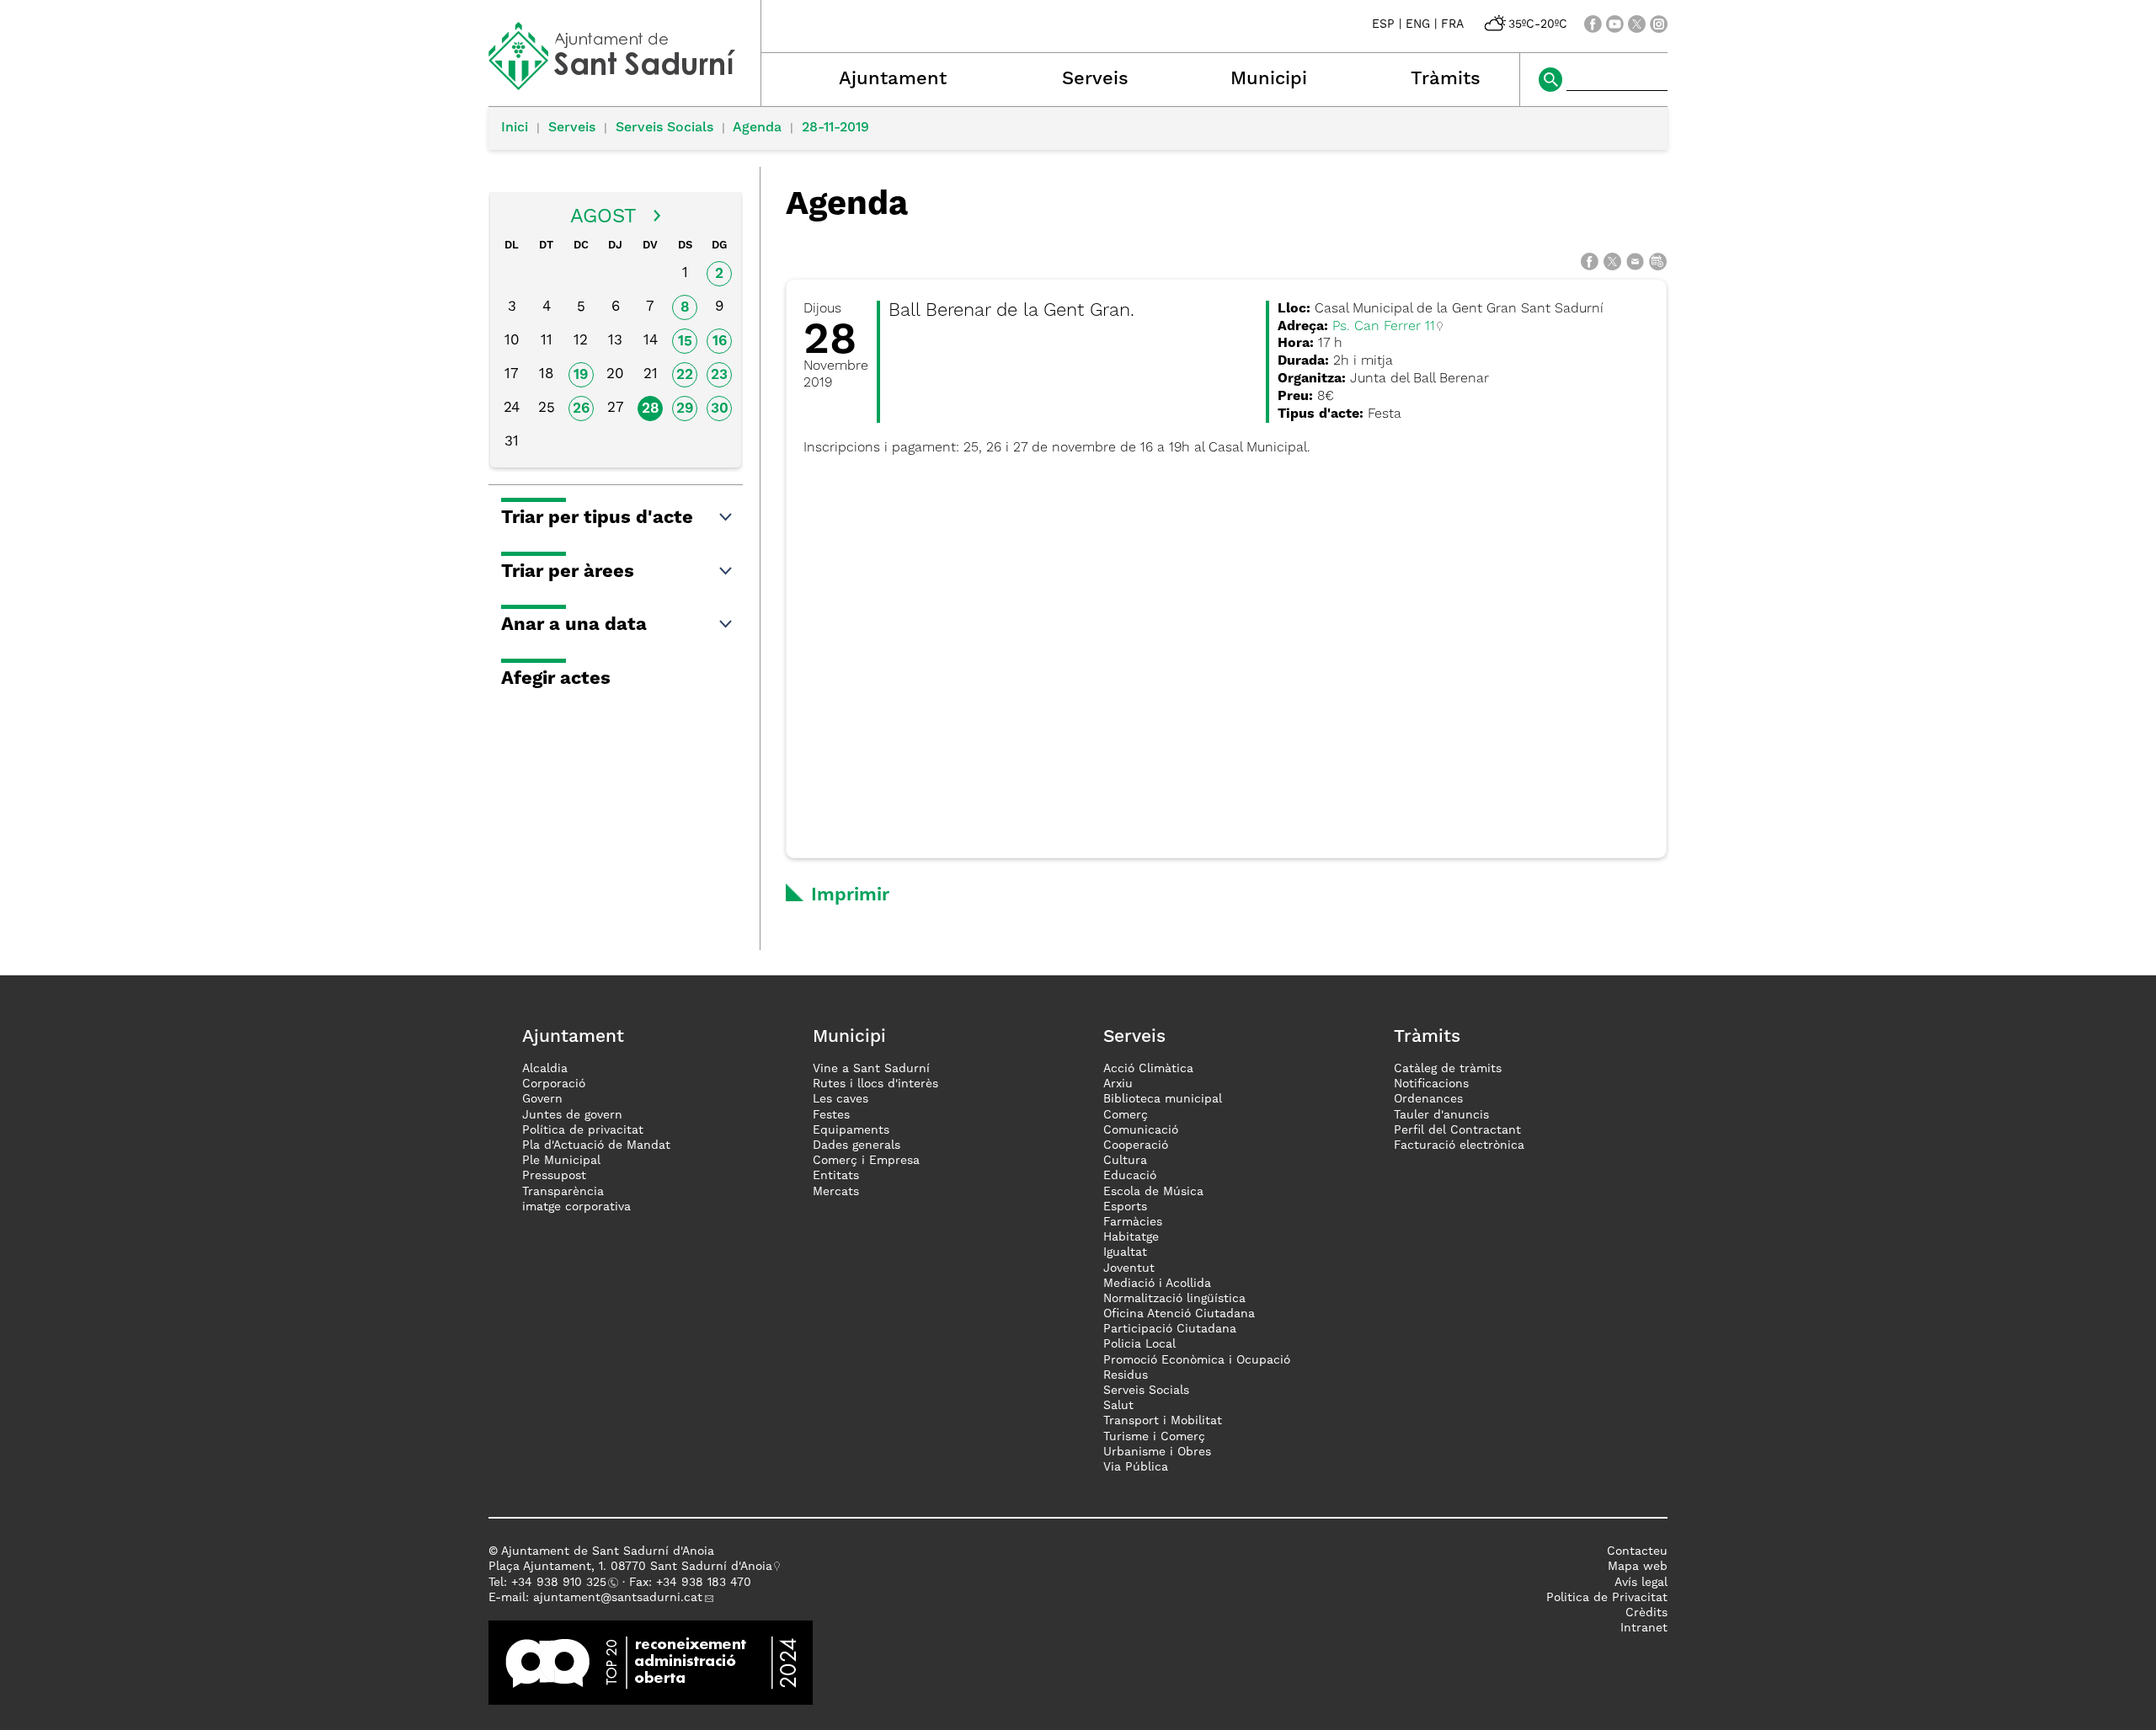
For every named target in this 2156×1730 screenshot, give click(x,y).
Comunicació (1141, 1130)
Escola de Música (1153, 1192)
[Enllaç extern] (651, 1663)
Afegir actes (556, 679)
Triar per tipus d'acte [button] (597, 518)
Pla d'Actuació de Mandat (596, 1145)
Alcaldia (545, 1069)
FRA (1452, 24)
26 (581, 409)
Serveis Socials (664, 128)
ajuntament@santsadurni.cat (618, 1598)
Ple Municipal (561, 1161)
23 (719, 375)
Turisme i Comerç (1154, 1437)
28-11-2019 (835, 128)
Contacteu (1637, 1551)
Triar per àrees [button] (568, 572)
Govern (542, 1099)
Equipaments (851, 1130)
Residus (1126, 1375)
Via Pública (1136, 1467)
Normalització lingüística (1174, 1299)
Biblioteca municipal (1163, 1099)
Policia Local (1139, 1344)
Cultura (1125, 1161)
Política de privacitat (583, 1130)
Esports (1125, 1207)
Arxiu (1118, 1084)
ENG (1418, 24)
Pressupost (554, 1176)
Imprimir (850, 895)
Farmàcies (1133, 1222)
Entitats (836, 1176)
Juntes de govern (572, 1115)
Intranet (1644, 1628)
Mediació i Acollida (1157, 1284)
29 (685, 409)
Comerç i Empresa (866, 1161)
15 (685, 342)
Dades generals (857, 1145)
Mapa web (1638, 1567)
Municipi (1269, 79)
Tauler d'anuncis (1441, 1115)
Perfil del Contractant (1457, 1130)
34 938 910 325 (562, 1583)
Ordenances (1428, 1099)
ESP (1383, 24)
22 (685, 375)
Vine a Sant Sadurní (871, 1069)
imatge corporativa (576, 1207)
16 (720, 342)
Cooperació (1136, 1145)
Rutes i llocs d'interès (875, 1084)
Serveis (1095, 79)
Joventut (1129, 1268)
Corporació (554, 1084)
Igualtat (1125, 1252)
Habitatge (1131, 1237)
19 (581, 375)
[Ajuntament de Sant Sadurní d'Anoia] (624, 84)
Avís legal (1641, 1583)
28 (651, 409)
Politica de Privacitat (1607, 1598)
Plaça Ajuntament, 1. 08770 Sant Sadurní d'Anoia (630, 1567)
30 (720, 409)
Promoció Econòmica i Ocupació (1197, 1360)
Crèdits (1646, 1613)
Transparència (563, 1192)
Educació (1130, 1176)
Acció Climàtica (1148, 1069)
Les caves (841, 1099)
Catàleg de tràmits (1448, 1069)
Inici (515, 128)
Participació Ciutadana (1170, 1329)
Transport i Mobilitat (1163, 1421)
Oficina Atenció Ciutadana (1179, 1314)
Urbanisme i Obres (1157, 1452)
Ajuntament (893, 79)
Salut (1118, 1406)
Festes (831, 1115)
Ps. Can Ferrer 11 (1384, 327)
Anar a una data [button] (574, 625)
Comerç (1126, 1115)
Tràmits (1446, 79)
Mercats (836, 1192)
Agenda (757, 128)
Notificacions (1431, 1084)
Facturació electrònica (1459, 1145)
